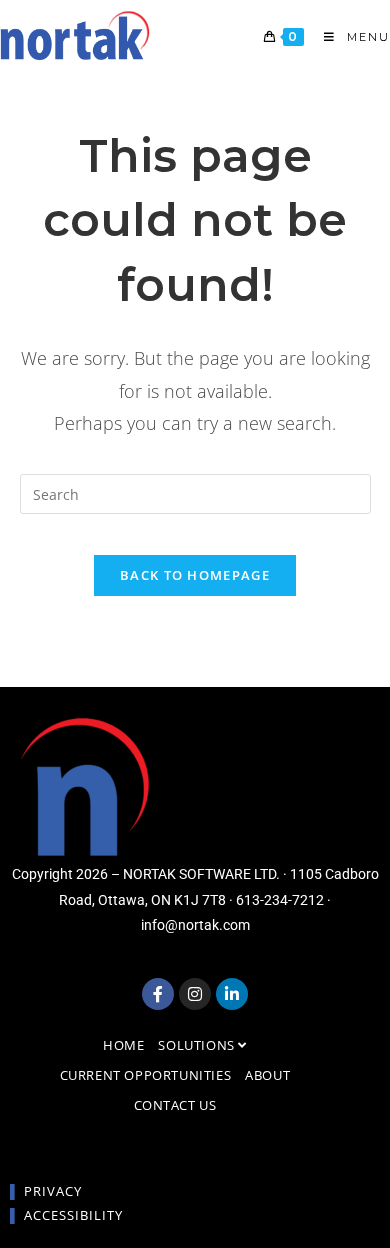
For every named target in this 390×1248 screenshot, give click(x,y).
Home (123, 1045)
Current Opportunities (146, 1075)
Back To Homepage (195, 575)
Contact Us (175, 1105)
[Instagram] (195, 994)
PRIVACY (53, 1191)
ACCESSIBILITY (73, 1215)
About (267, 1075)
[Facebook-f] (158, 994)
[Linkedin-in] (232, 994)
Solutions (198, 1045)
